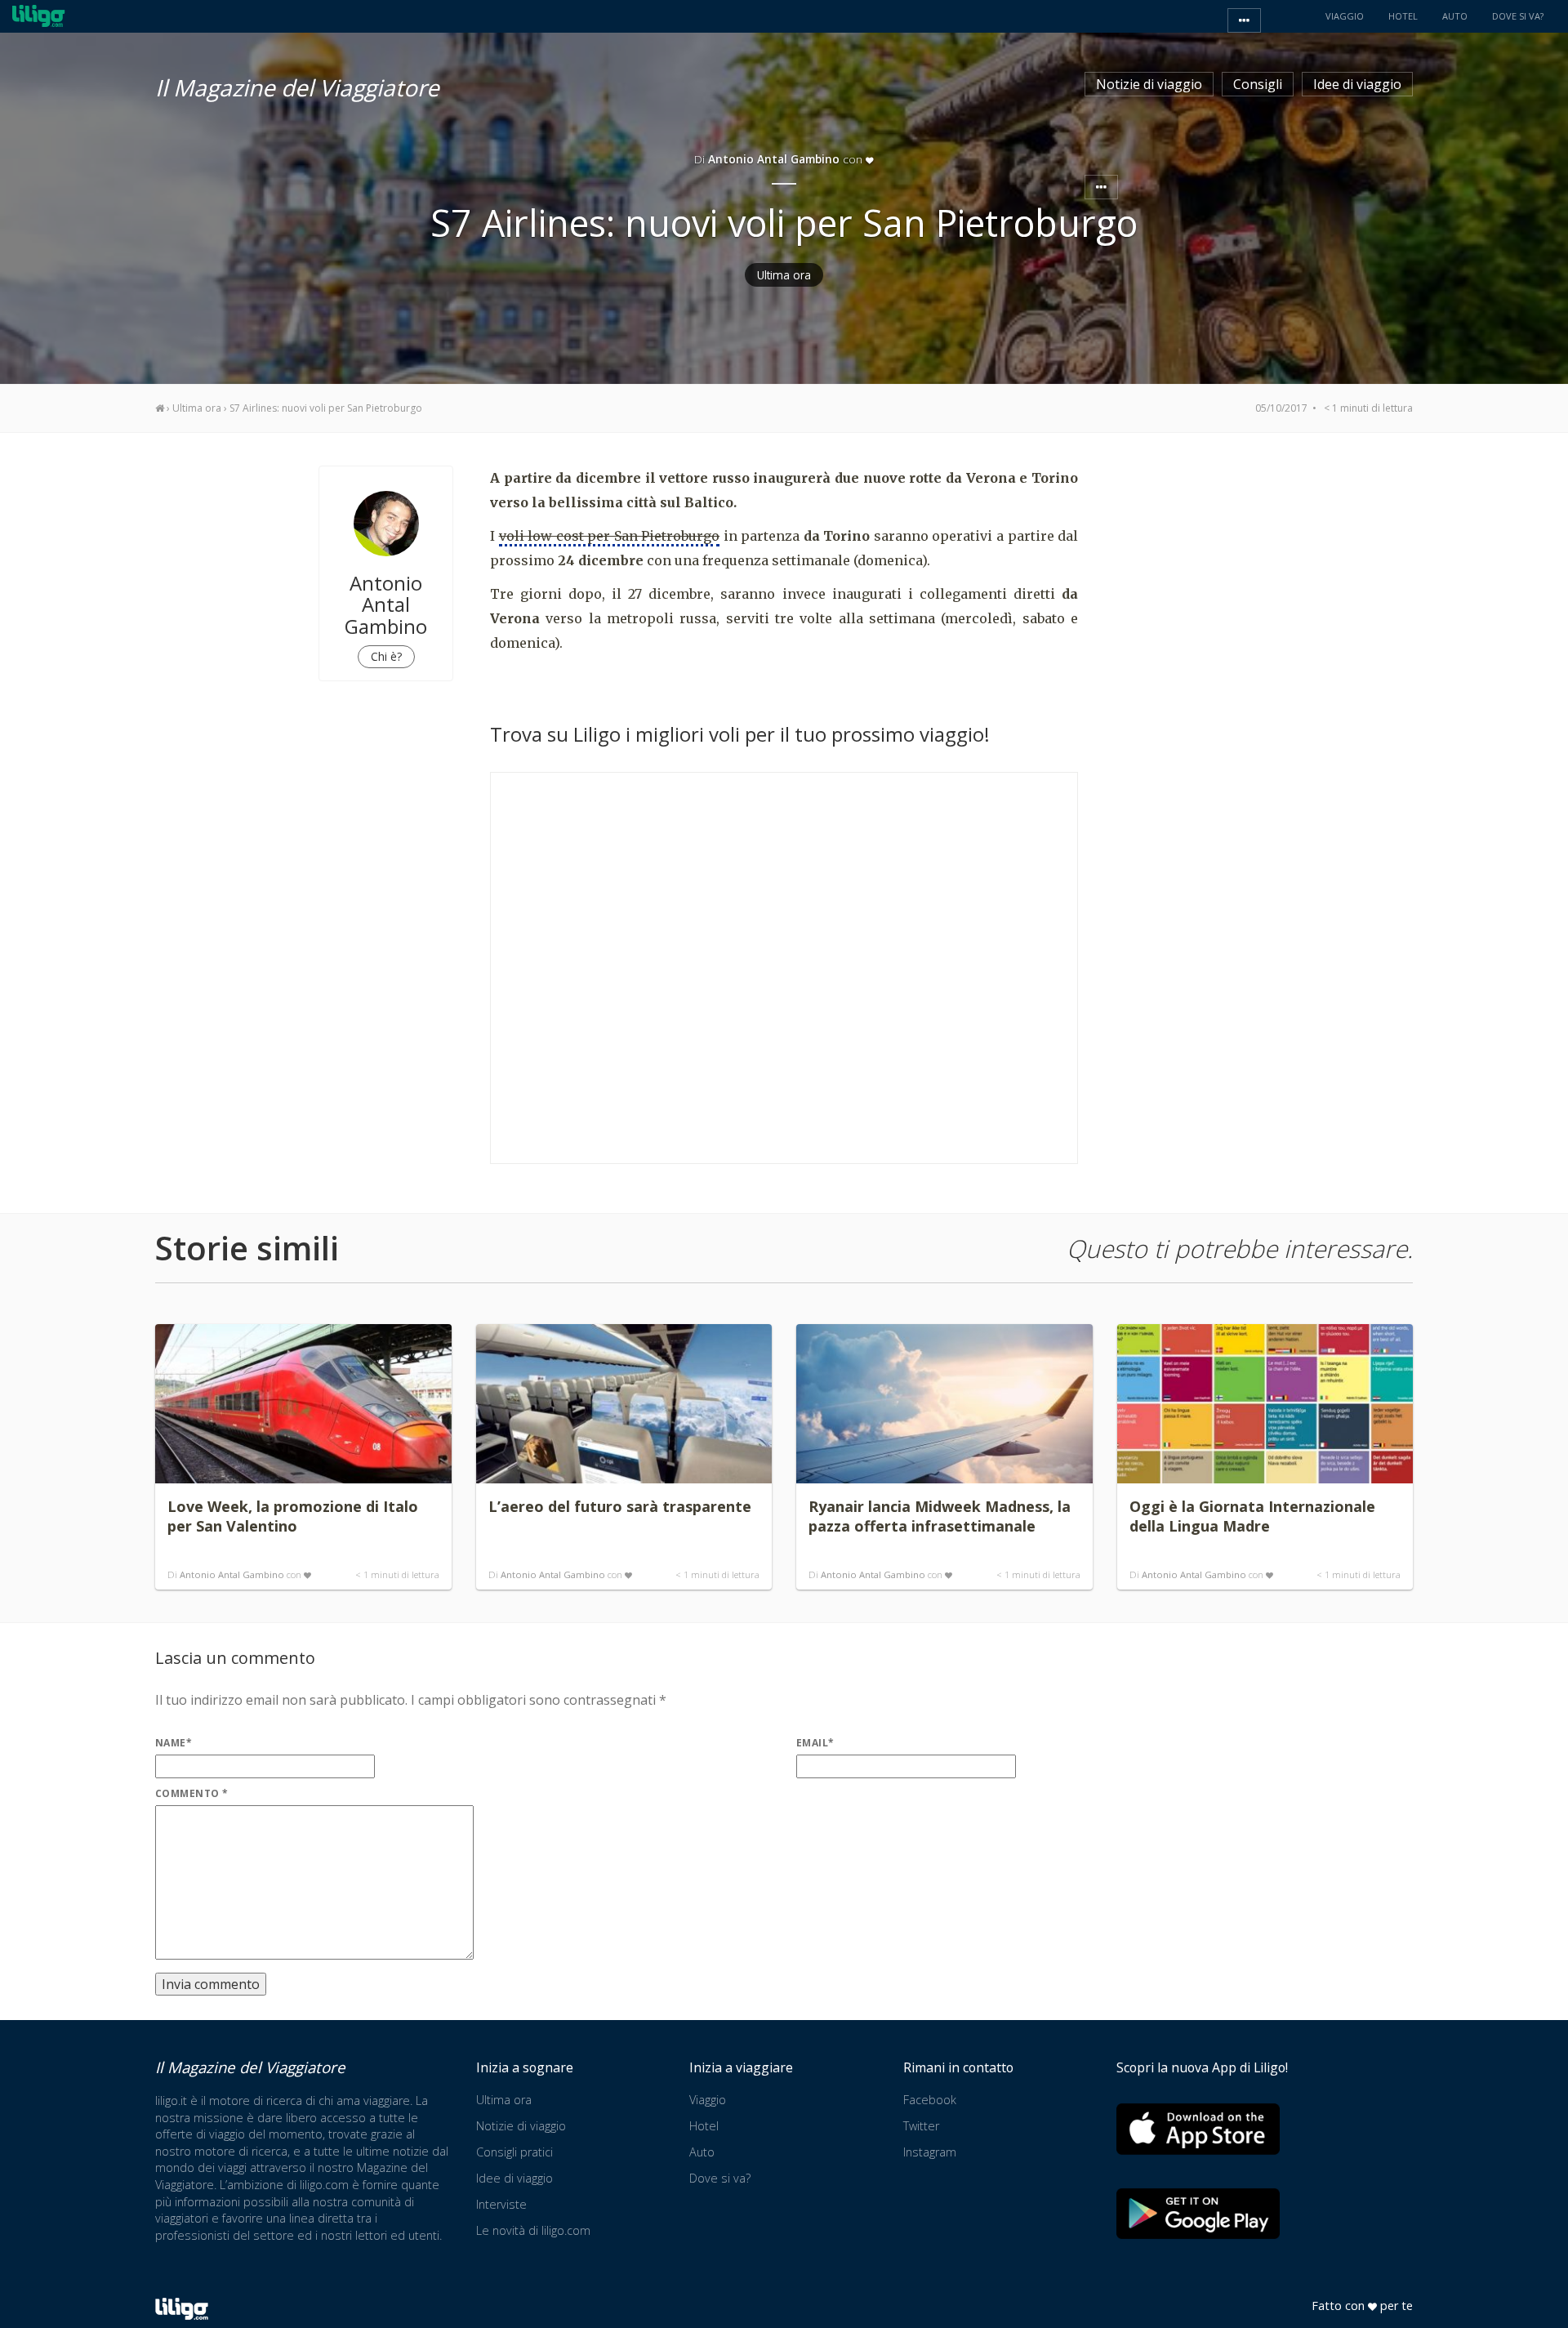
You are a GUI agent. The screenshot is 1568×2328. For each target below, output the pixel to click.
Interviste (501, 2204)
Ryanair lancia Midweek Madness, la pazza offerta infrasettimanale (940, 1516)
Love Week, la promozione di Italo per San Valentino (293, 1516)
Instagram (930, 2152)
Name (174, 1743)
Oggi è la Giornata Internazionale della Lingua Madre (1252, 1516)
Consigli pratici (514, 2152)
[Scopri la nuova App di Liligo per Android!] (1198, 2213)
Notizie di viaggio (1149, 84)
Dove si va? (720, 2178)
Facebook (930, 2100)
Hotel (704, 2126)
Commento (192, 1793)
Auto (702, 2152)
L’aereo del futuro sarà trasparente (620, 1506)
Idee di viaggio (1357, 84)
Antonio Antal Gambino (232, 1574)
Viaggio (708, 2100)
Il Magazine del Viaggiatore (297, 85)
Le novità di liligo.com (533, 2230)
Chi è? (386, 656)
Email (815, 1743)
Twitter (921, 2126)
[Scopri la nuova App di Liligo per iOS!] (1198, 2129)
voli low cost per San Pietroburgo (610, 536)
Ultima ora (784, 275)
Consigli (1258, 84)
